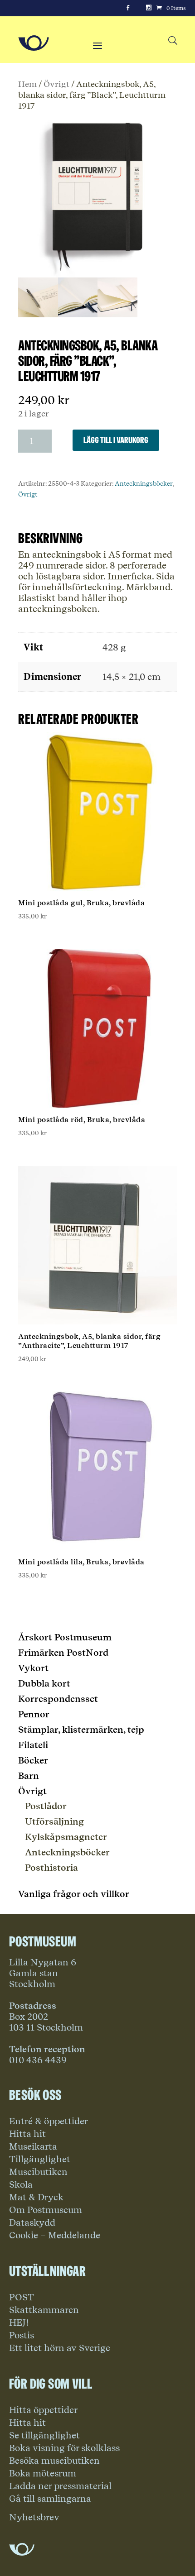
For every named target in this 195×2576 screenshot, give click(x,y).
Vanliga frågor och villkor (74, 1894)
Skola (21, 2184)
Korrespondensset (58, 1699)
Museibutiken (38, 2172)
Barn (29, 1776)
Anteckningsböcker (144, 483)
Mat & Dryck (36, 2197)
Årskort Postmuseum (65, 1637)
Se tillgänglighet (44, 2435)
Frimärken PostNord (63, 1653)
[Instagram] (149, 8)
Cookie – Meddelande (55, 2235)
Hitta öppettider (43, 2410)
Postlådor (46, 1806)
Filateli (33, 1745)
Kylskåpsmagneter (66, 1837)
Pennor (34, 1714)
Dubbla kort (44, 1683)
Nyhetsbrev (34, 2517)
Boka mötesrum (43, 2473)
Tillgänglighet (40, 2159)
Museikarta (33, 2146)
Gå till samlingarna (50, 2499)
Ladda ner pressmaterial (60, 2486)
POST (22, 2297)
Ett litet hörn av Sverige (60, 2348)
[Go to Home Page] (34, 43)
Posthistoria (51, 1868)
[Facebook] (128, 8)
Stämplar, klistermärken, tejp (81, 1730)
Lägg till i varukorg (116, 440)
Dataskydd (32, 2222)
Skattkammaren (44, 2310)
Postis (22, 2335)
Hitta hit (27, 2134)
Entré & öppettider (49, 2121)
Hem (27, 84)
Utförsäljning (54, 1821)
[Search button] (173, 41)
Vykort (33, 1668)
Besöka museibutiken (54, 2461)
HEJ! (19, 2323)
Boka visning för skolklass (64, 2448)
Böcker (33, 1760)
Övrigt (56, 84)
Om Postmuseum (46, 2210)
